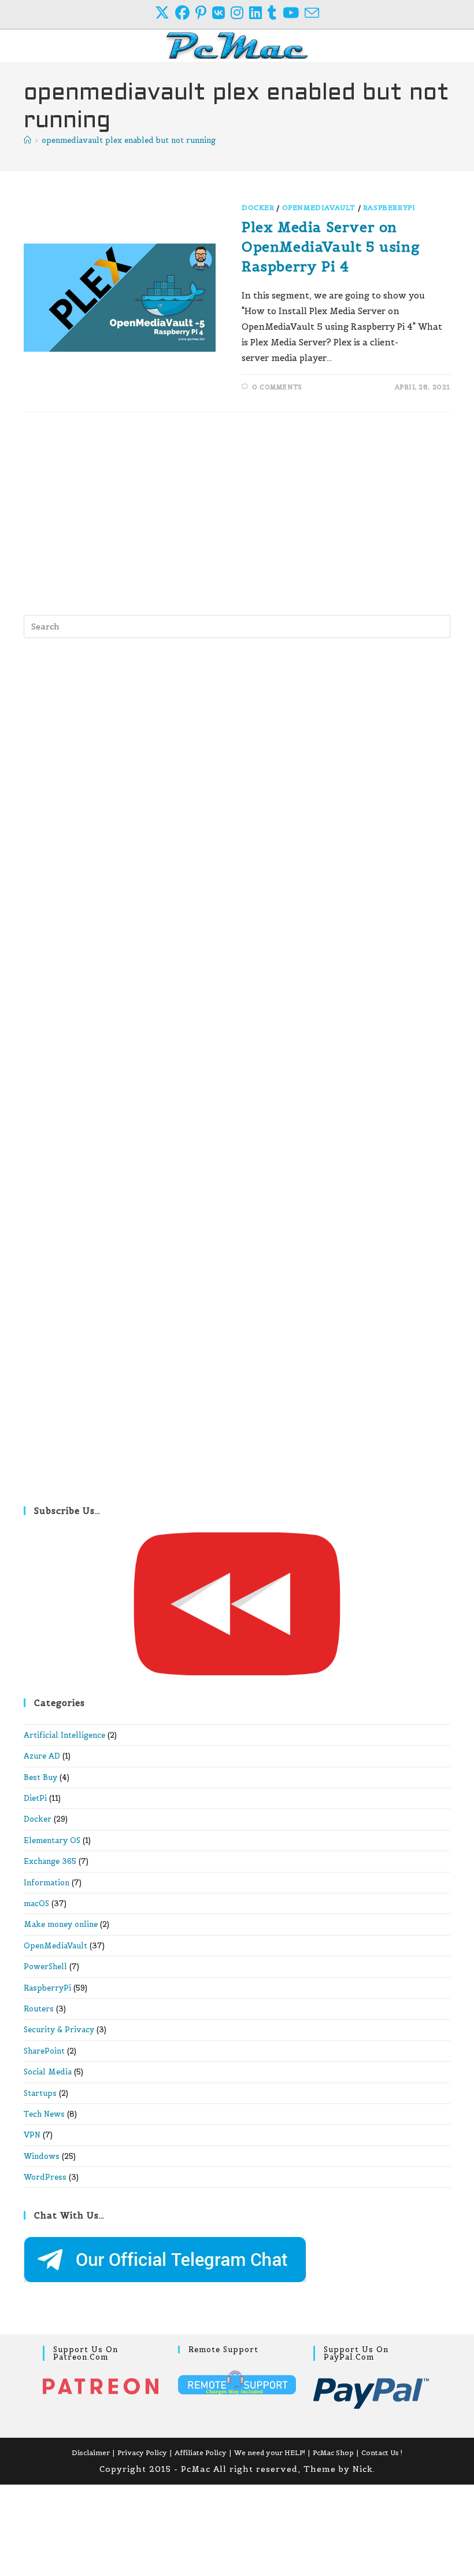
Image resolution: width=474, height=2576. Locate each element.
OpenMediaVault (319, 207)
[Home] (27, 140)
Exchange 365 (50, 1861)
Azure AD (42, 1756)
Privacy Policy (142, 2452)
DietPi (35, 1798)
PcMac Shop (333, 2452)
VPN (32, 2135)
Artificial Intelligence (64, 1735)
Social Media (48, 2072)
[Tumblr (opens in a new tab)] (275, 13)
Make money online (61, 1924)
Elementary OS (52, 1840)
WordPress (45, 2177)
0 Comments (277, 387)
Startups (40, 2093)
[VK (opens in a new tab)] (221, 13)
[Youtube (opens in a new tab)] (294, 13)
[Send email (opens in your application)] (312, 13)
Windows (42, 2156)
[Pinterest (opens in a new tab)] (204, 13)
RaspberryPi (389, 207)
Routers (39, 2009)
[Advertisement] (237, 511)
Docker (258, 207)
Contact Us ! (382, 2452)
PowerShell (45, 1967)
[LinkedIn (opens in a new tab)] (258, 13)
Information (47, 1883)
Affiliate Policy (201, 2452)
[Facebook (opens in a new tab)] (185, 13)
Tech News (44, 2114)
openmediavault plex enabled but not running (129, 140)
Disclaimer (91, 2452)
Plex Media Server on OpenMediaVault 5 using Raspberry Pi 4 (331, 246)
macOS (36, 1904)
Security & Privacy (59, 2030)
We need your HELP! (270, 2452)
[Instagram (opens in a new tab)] (240, 13)
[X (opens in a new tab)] (165, 13)
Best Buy (40, 1777)
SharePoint (44, 2051)
